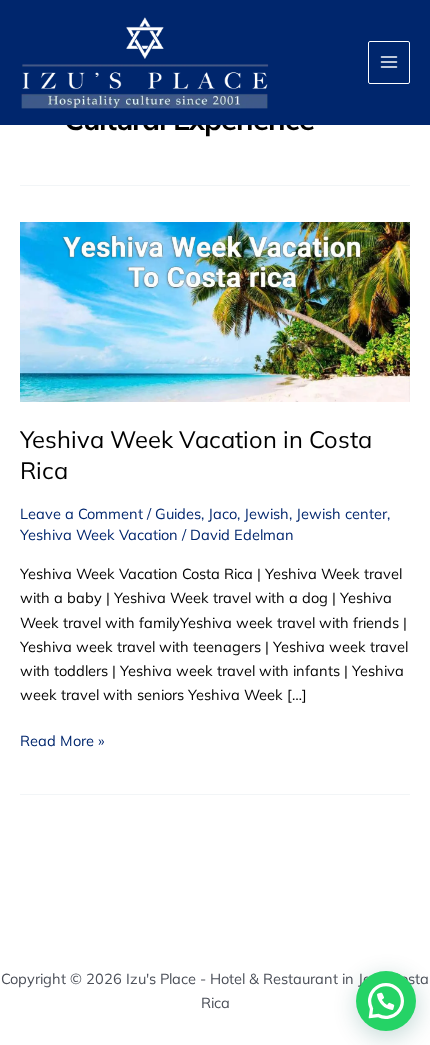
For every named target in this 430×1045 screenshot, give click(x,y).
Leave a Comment (81, 513)
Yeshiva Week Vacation (99, 534)
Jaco (222, 513)
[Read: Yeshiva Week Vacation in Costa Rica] (215, 310)
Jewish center (341, 513)
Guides (178, 513)
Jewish (266, 513)
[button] (386, 1001)
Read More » (62, 739)
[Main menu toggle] (389, 62)
